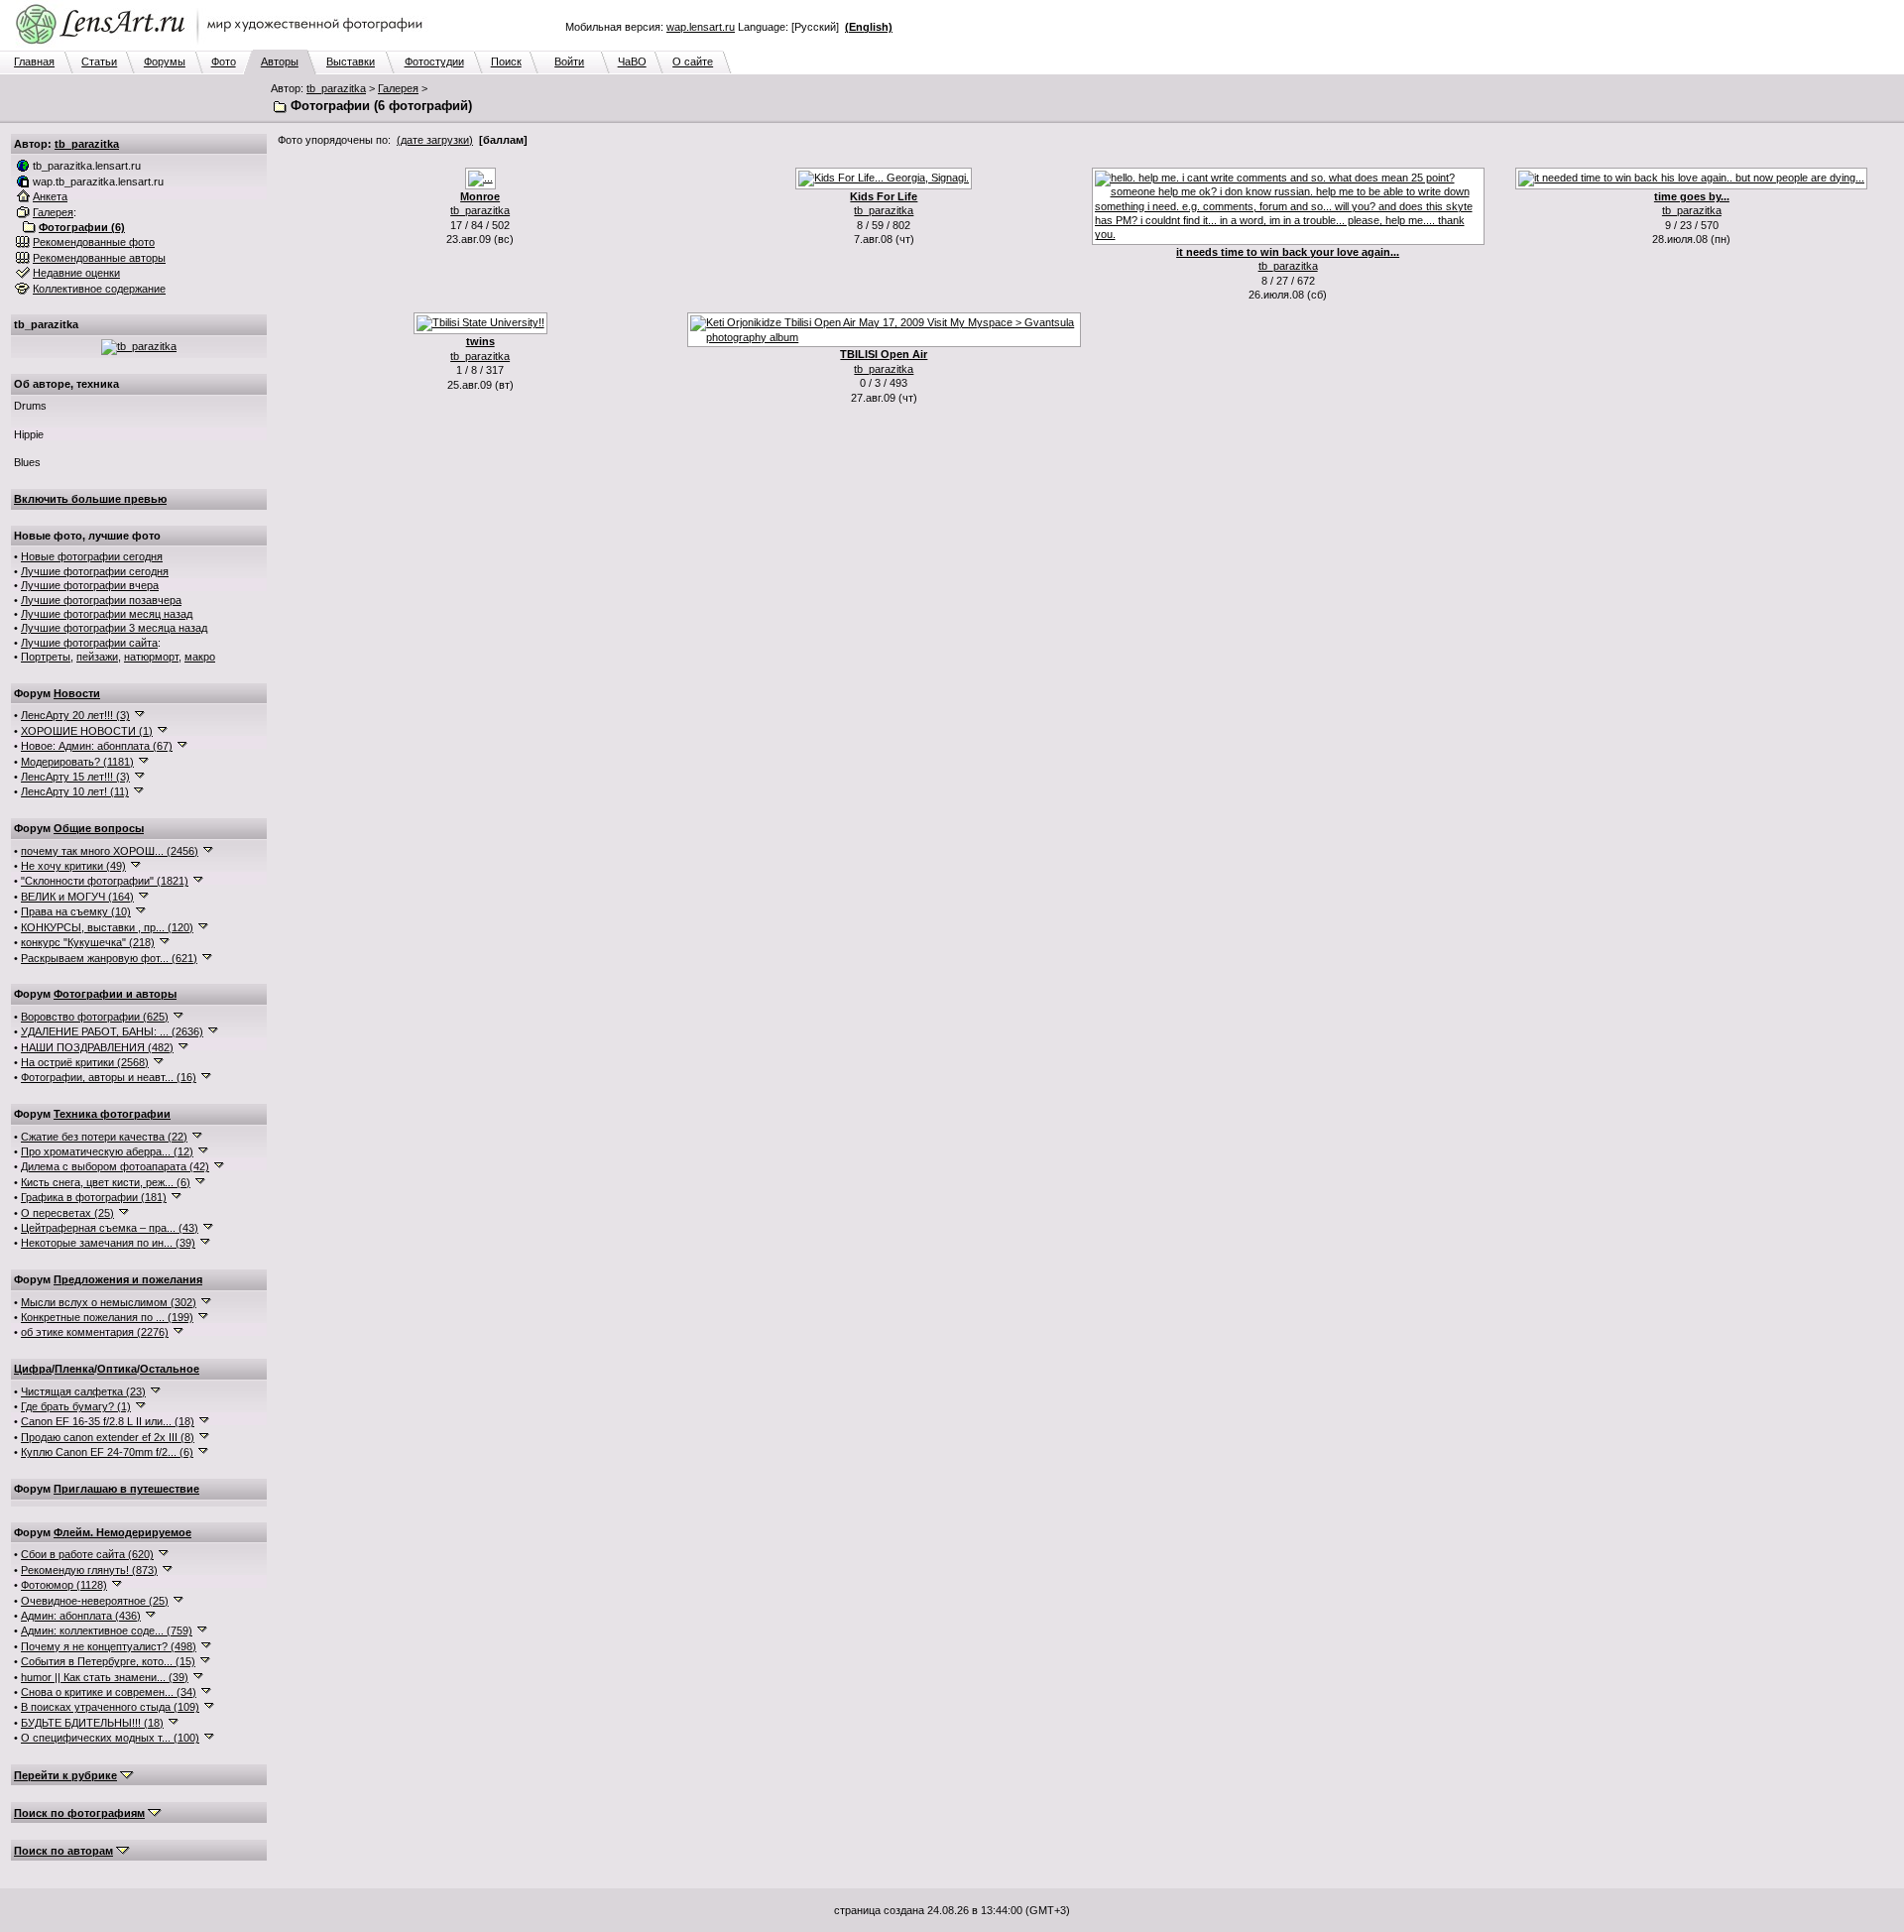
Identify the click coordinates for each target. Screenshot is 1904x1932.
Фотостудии (434, 61)
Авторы (280, 61)
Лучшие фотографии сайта (89, 643)
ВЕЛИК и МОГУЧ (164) (77, 897)
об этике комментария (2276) (95, 1332)
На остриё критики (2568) (85, 1062)
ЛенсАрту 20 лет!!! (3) (75, 715)
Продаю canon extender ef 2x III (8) (108, 1437)
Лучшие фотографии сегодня (95, 571)
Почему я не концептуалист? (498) (109, 1646)
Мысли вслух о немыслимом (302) (109, 1302)
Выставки (351, 61)
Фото (224, 61)
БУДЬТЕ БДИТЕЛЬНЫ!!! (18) (92, 1723)
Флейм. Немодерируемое (122, 1532)
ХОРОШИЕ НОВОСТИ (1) (87, 731)
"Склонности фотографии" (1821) (105, 881)
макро (200, 657)
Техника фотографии (112, 1114)
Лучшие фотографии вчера (90, 585)
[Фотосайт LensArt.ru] (223, 46)
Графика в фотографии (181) (94, 1197)
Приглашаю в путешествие (126, 1489)
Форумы (165, 61)
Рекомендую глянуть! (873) (89, 1570)
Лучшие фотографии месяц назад (107, 614)
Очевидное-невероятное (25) (95, 1601)
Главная (34, 61)
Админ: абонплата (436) (81, 1616)
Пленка (74, 1369)
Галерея (398, 88)
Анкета (50, 196)
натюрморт (151, 657)
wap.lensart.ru (701, 27)
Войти (569, 61)
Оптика (117, 1369)
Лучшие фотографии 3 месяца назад (114, 628)
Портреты (46, 657)
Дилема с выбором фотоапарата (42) (115, 1166)
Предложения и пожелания (128, 1279)
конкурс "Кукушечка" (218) (88, 942)
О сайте (693, 61)
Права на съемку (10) (76, 911)
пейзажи (97, 657)
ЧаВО (632, 61)
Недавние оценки (76, 273)
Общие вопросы (99, 828)
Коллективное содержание (99, 289)
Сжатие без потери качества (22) (104, 1137)
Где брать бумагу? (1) (76, 1406)
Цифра (33, 1369)
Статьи (99, 61)
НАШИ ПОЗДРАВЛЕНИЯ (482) (97, 1047)
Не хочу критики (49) (73, 866)
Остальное (170, 1369)
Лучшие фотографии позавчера (101, 600)
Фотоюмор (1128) (64, 1585)
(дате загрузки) (435, 140)
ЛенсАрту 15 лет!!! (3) (75, 777)
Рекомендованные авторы (99, 258)
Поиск (506, 61)
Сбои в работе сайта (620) (87, 1554)
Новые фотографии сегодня (92, 556)
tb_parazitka (336, 88)
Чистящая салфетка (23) (83, 1391)
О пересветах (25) (67, 1213)
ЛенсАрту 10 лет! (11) (75, 791)
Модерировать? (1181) (77, 762)
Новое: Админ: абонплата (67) (97, 746)
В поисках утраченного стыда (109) (110, 1707)
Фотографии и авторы (115, 994)
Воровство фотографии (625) (95, 1017)
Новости (77, 693)
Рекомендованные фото (94, 242)
